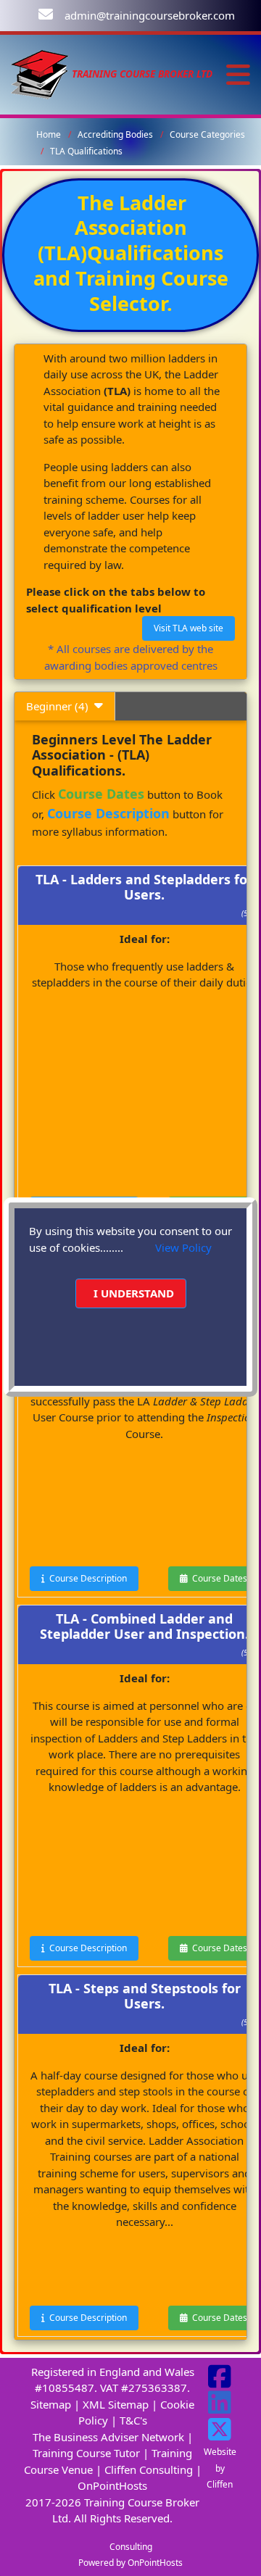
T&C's (133, 2420)
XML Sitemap (116, 2404)
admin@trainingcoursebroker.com (150, 15)
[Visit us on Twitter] (220, 2435)
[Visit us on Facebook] (220, 2382)
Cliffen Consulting (149, 2469)
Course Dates (217, 1578)
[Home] (40, 74)
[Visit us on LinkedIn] (220, 2408)
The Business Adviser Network (108, 2437)
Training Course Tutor (86, 2453)
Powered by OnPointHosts (130, 2563)
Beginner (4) (60, 706)
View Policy (183, 1247)
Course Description (86, 1578)
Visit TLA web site (188, 628)
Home (49, 134)
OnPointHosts (112, 2485)
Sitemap (51, 2404)
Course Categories (207, 134)
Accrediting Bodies (115, 134)
